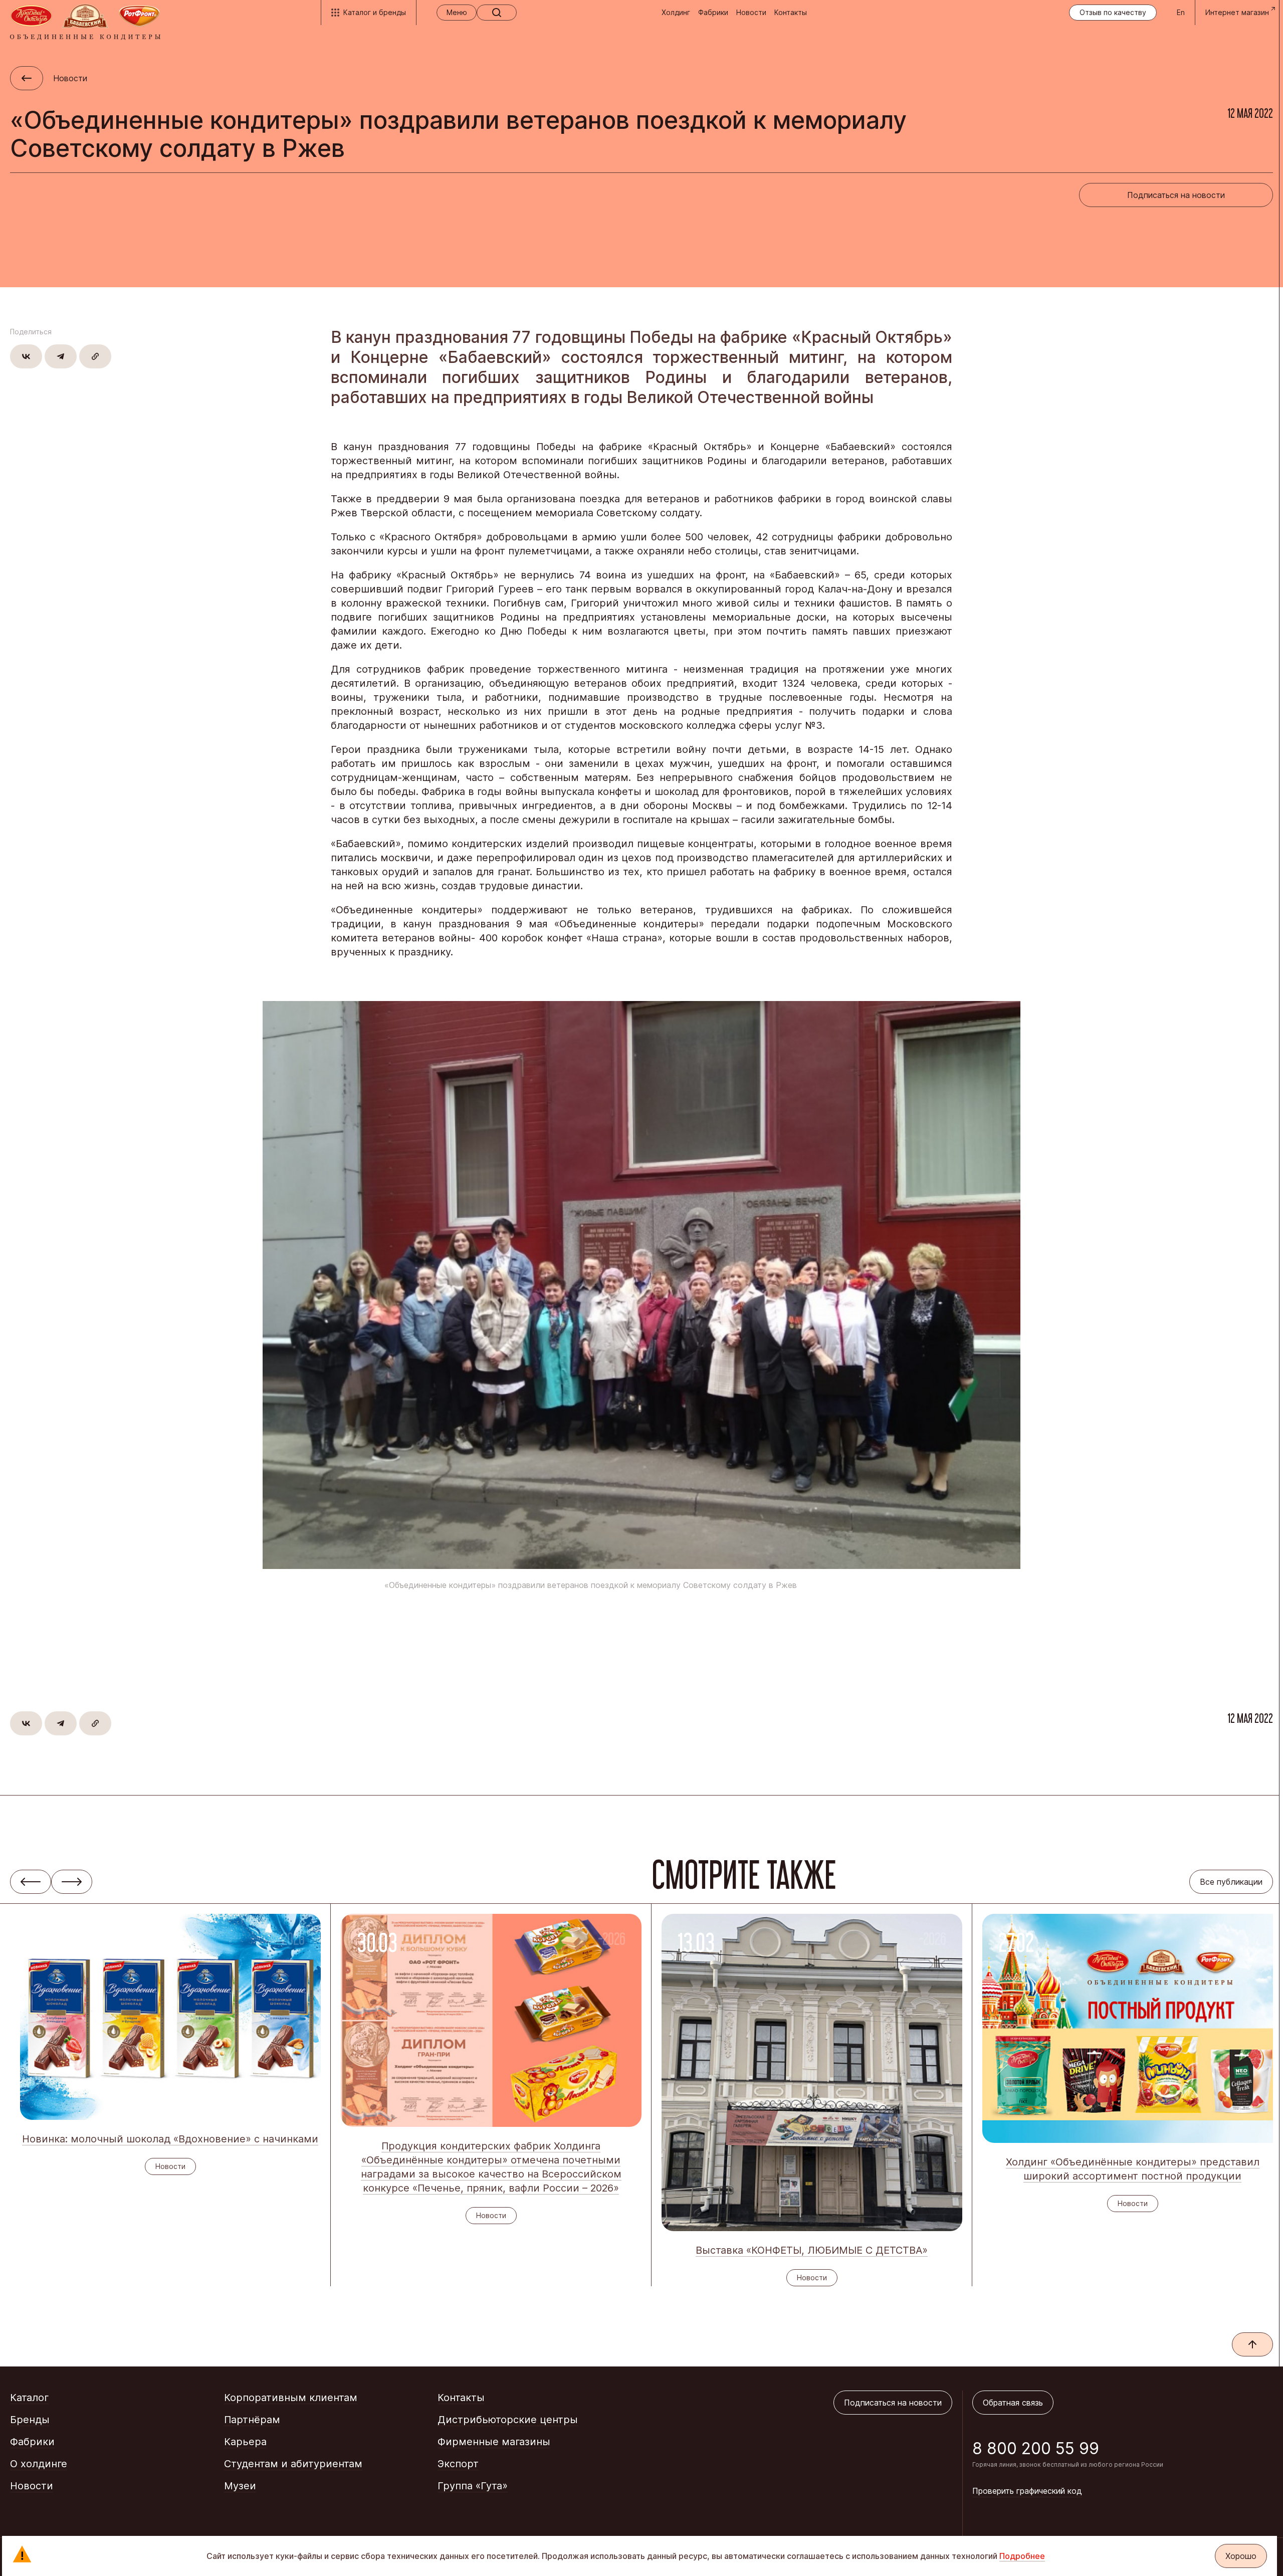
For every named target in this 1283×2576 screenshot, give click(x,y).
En (1181, 12)
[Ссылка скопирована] (95, 356)
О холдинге (39, 2464)
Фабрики (713, 12)
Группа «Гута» (473, 2486)
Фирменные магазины (494, 2442)
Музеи (240, 2486)
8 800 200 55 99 (1036, 2448)
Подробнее (1022, 2556)
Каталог (29, 2398)
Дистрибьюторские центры (508, 2420)
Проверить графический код (1027, 2491)
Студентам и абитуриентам (293, 2464)
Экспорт (458, 2464)
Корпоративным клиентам (291, 2398)
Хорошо (1241, 2556)
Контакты (791, 12)
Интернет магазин (1237, 12)
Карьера (245, 2442)
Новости (751, 12)
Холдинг (676, 12)
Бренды (30, 2420)
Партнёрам (252, 2420)
